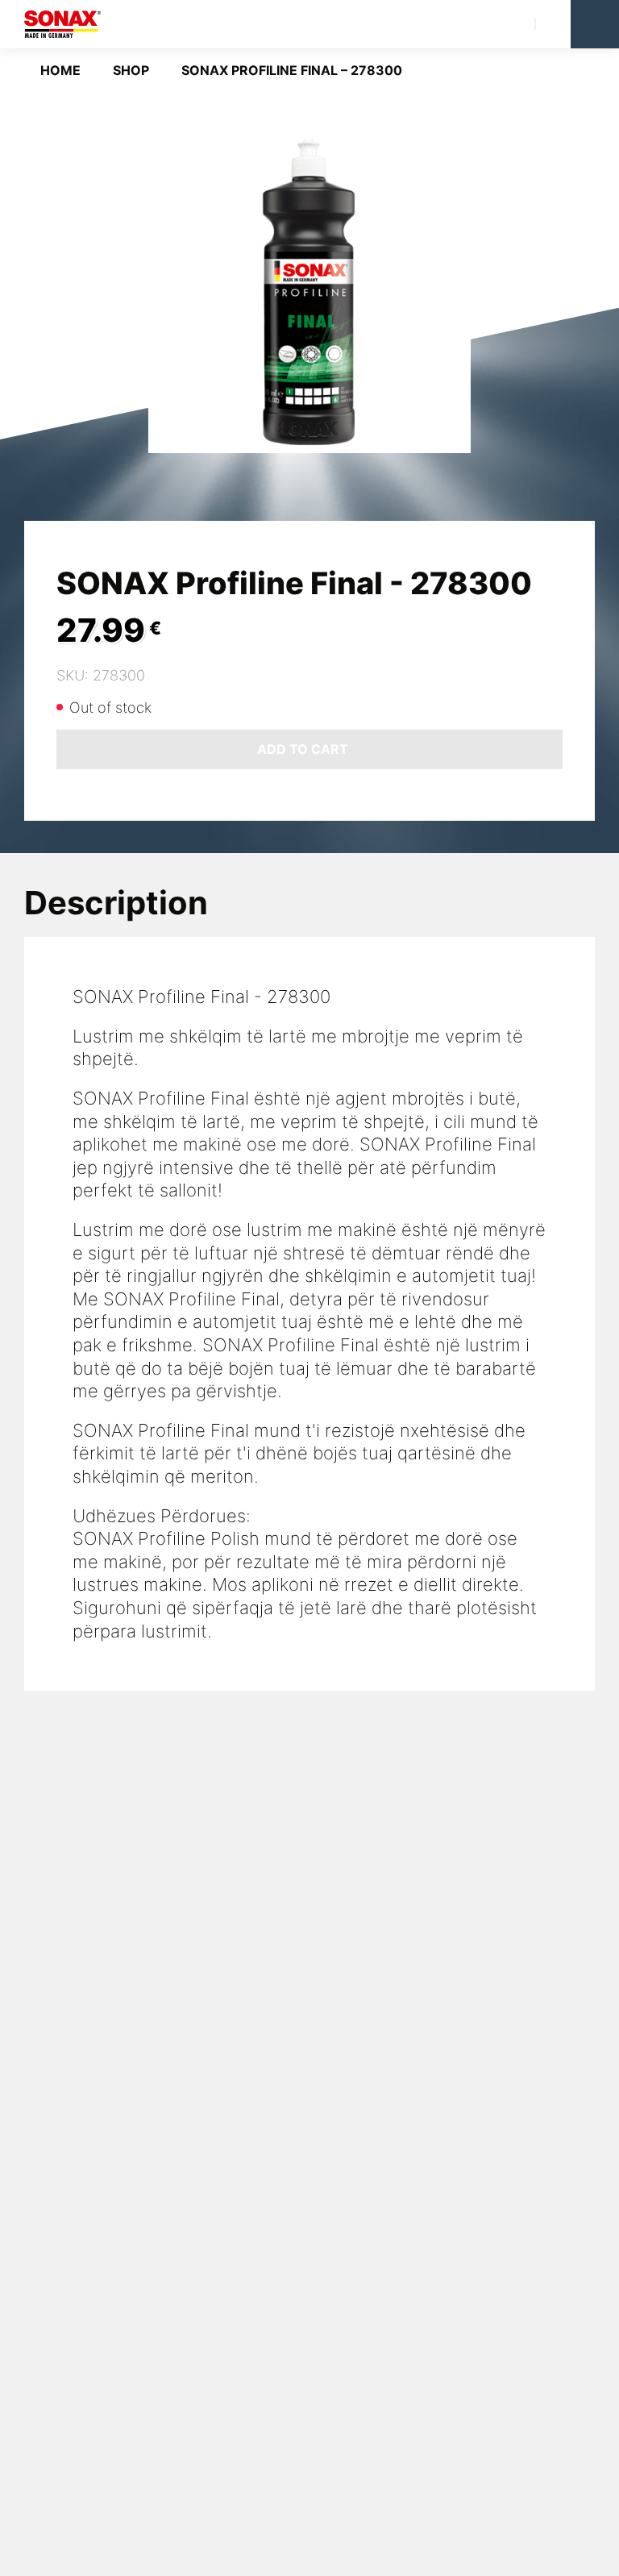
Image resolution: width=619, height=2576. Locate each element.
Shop (131, 70)
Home (60, 70)
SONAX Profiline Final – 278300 (292, 70)
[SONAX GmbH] (62, 24)
